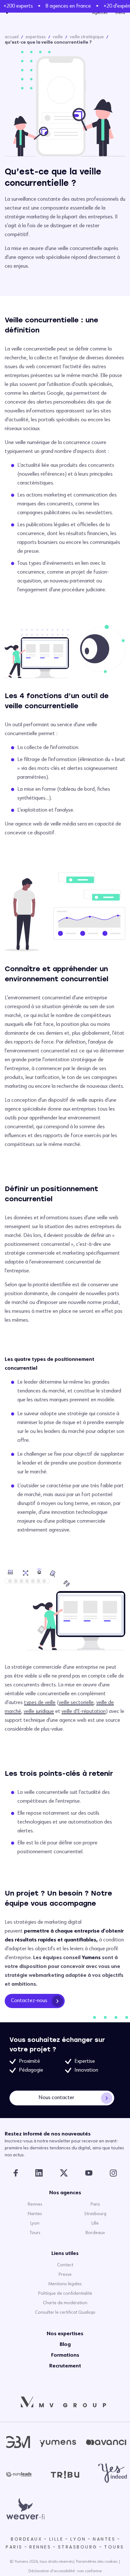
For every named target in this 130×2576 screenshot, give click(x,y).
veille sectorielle (76, 1703)
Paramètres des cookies (97, 2562)
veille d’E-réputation (84, 1712)
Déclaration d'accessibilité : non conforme (65, 2571)
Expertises (36, 37)
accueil (12, 37)
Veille (58, 37)
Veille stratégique (87, 37)
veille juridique (39, 1712)
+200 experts (16, 6)
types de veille (40, 1703)
